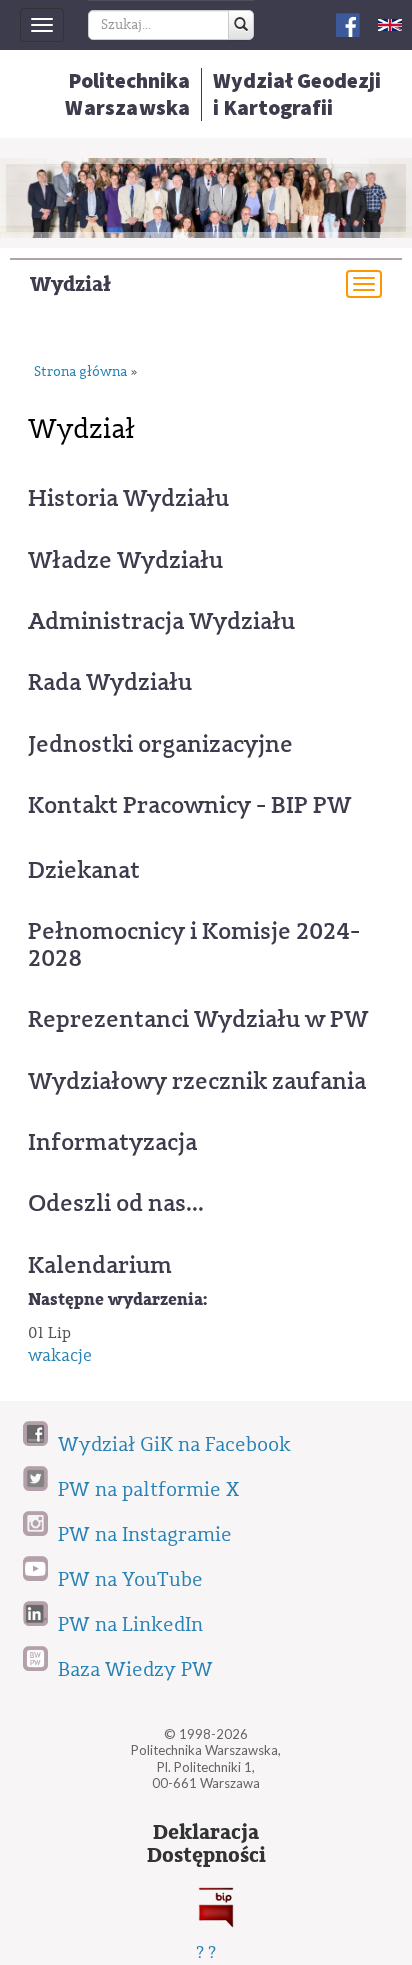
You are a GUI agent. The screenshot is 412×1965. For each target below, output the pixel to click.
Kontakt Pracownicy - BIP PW (189, 805)
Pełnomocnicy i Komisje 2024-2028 (194, 944)
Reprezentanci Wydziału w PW (198, 1019)
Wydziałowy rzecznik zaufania (197, 1081)
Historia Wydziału (128, 498)
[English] (390, 24)
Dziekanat (84, 870)
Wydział (70, 284)
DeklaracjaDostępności (206, 1844)
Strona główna (80, 372)
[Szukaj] (241, 25)
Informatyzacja (112, 1142)
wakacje (60, 1355)
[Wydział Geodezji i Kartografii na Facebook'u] (348, 23)
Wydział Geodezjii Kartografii (297, 94)
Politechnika (127, 94)
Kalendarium (100, 1265)
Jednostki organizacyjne (160, 744)
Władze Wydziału (125, 560)
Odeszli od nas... (116, 1203)
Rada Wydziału (110, 682)
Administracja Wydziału (161, 621)
